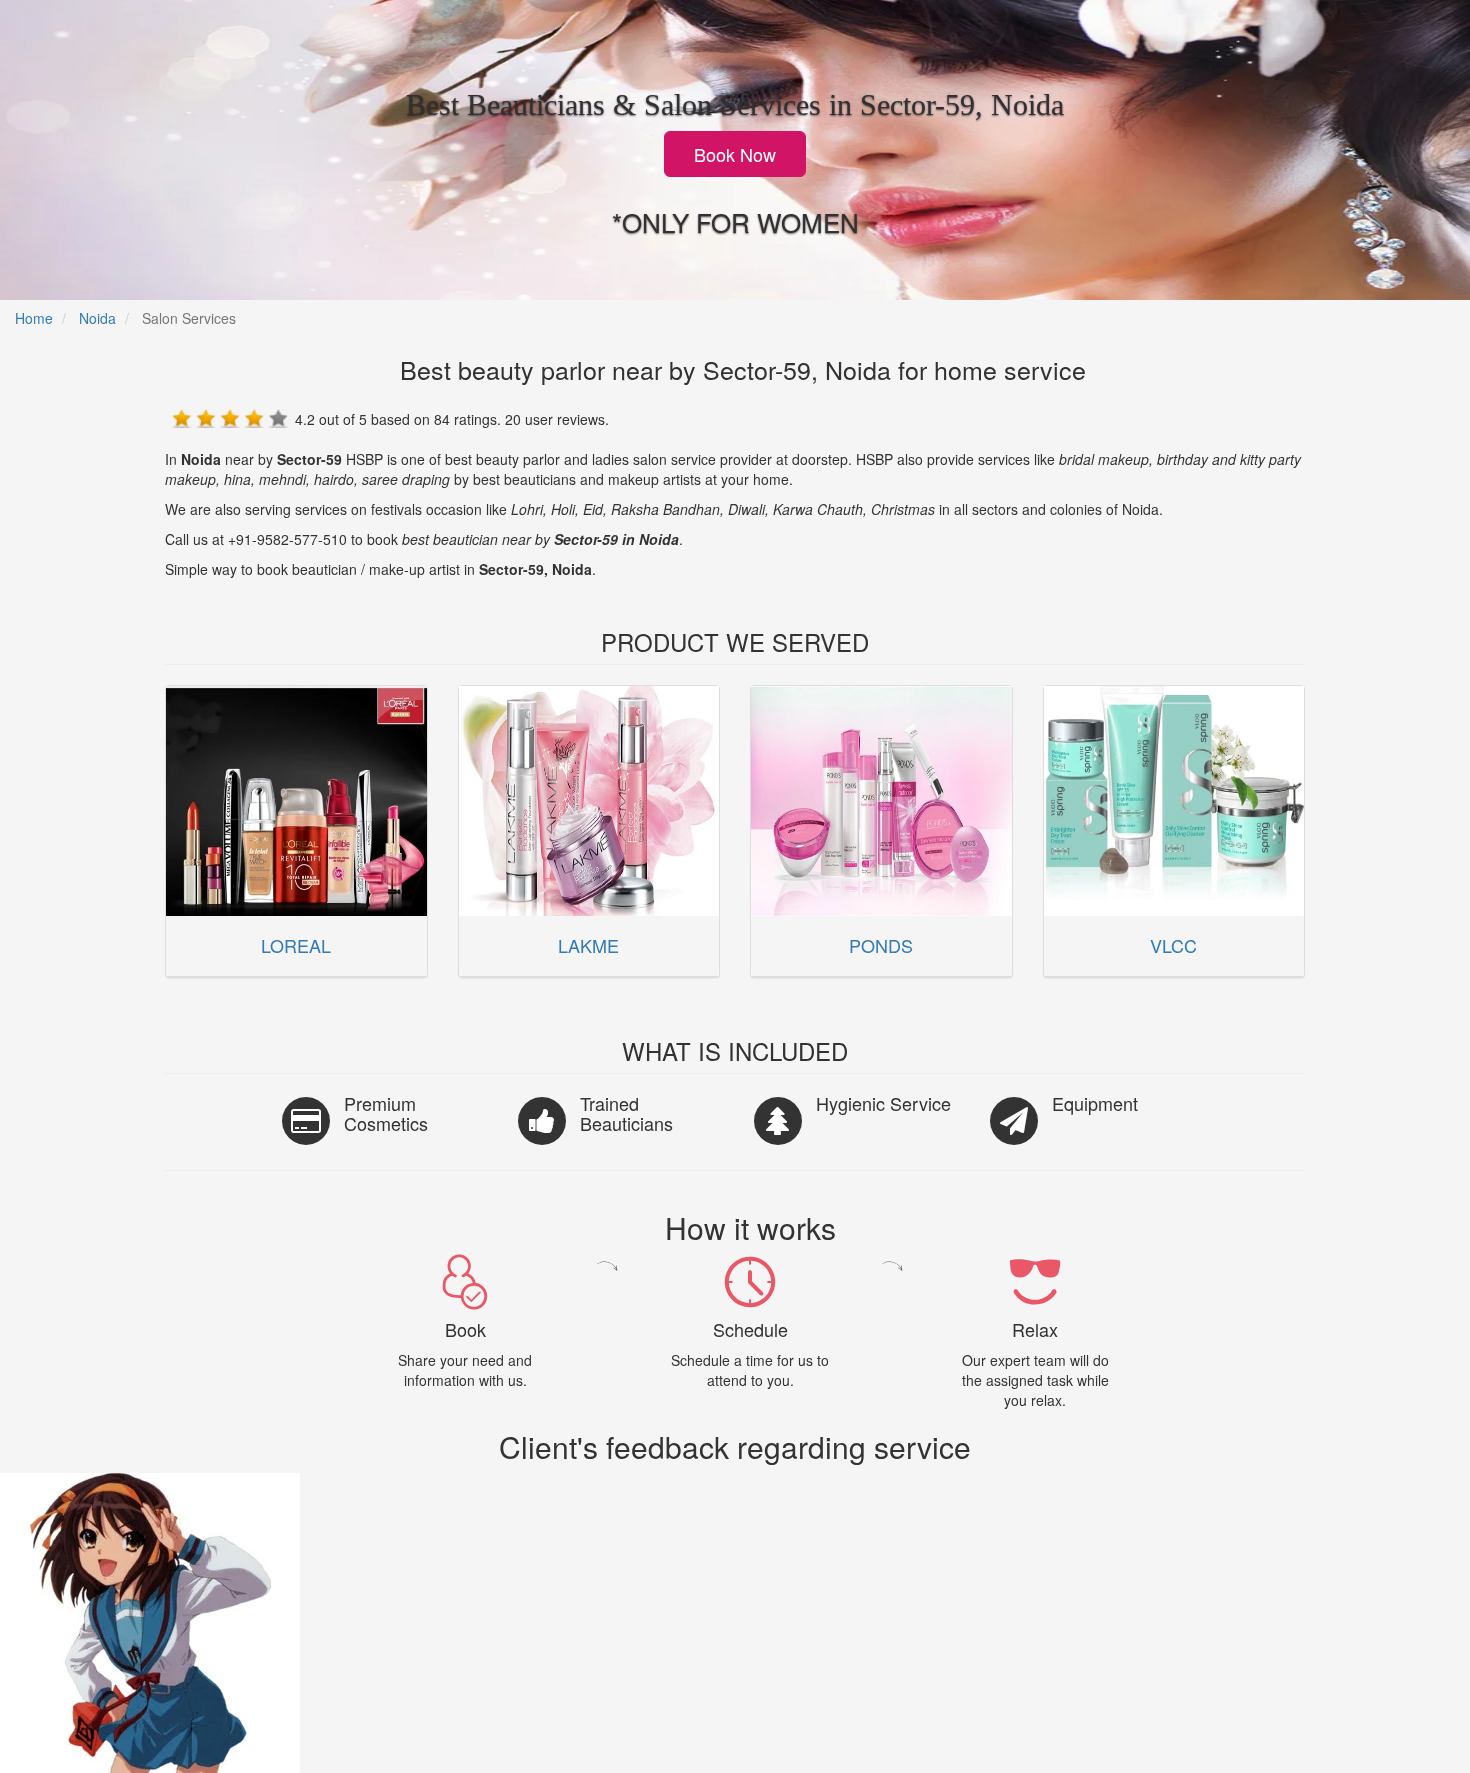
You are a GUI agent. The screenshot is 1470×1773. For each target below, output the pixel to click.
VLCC (1173, 945)
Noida (97, 318)
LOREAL (296, 945)
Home (34, 318)
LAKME (588, 945)
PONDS (881, 945)
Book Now (735, 154)
